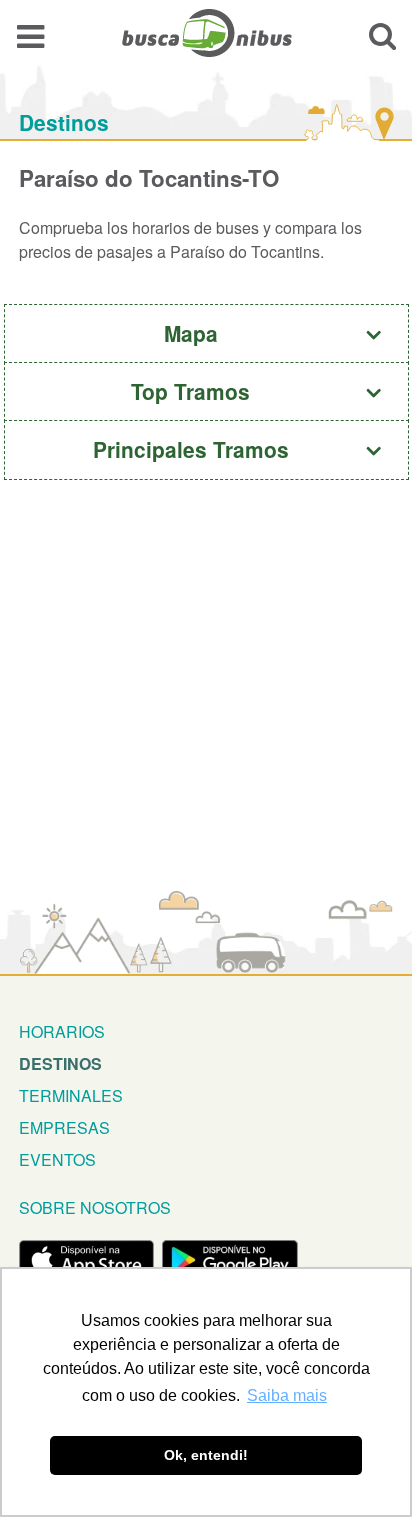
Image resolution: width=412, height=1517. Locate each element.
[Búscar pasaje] (382, 35)
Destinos (64, 122)
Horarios (62, 1031)
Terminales (71, 1095)
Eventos (57, 1159)
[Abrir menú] (30, 35)
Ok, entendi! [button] (206, 1455)
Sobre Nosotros (95, 1207)
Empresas (64, 1127)
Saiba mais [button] (287, 1395)
